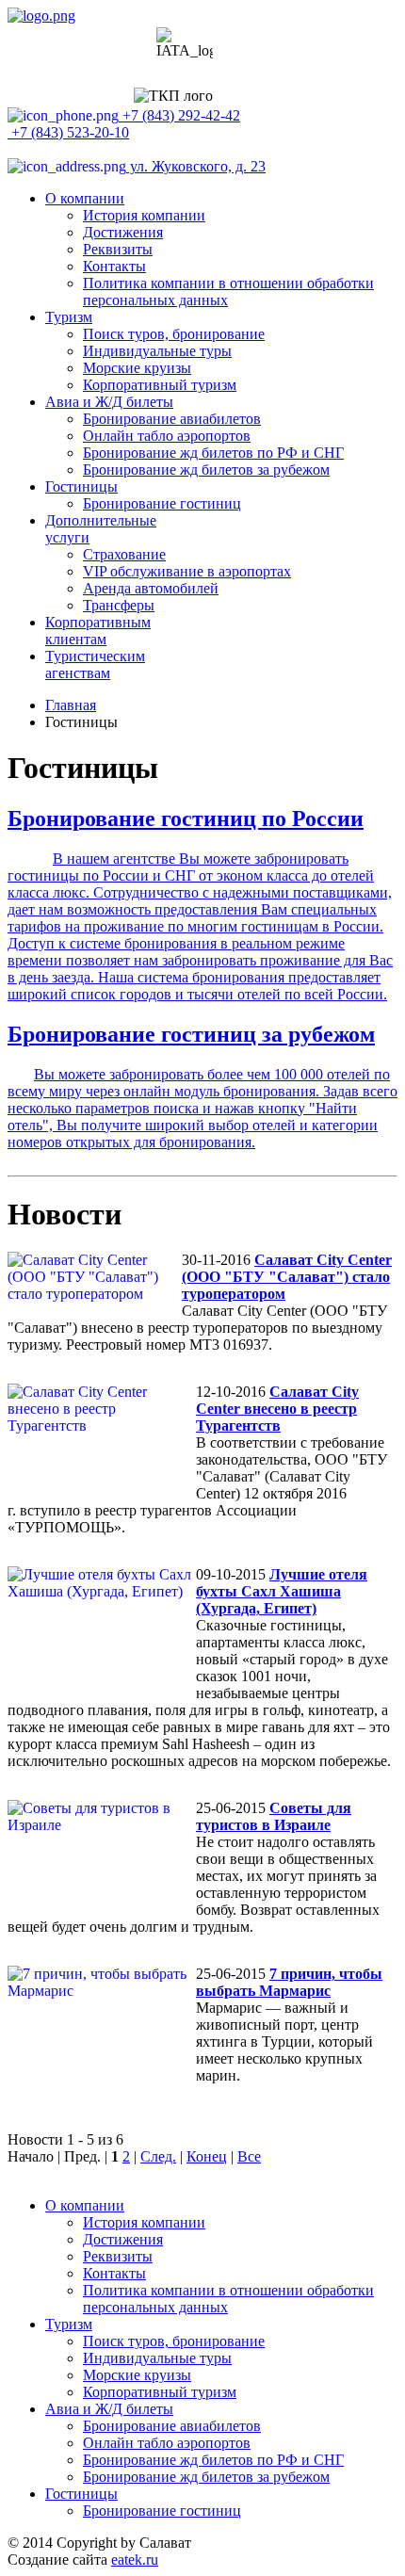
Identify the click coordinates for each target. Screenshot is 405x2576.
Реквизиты (118, 249)
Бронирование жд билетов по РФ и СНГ (213, 453)
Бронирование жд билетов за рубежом (206, 470)
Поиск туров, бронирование (174, 334)
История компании (144, 215)
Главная (71, 705)
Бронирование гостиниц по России (186, 818)
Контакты (114, 266)
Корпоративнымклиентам (98, 631)
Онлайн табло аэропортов (167, 436)
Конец (207, 2156)
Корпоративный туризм (160, 385)
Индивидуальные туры (157, 351)
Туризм (69, 317)
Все (249, 2156)
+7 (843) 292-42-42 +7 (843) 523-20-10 (124, 124)
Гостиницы (81, 486)
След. (158, 2156)
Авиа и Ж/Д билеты (109, 402)
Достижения (123, 232)
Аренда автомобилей (151, 588)
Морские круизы (137, 368)
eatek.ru (135, 2560)
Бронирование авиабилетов (172, 419)
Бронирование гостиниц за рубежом (191, 1034)
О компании (85, 198)
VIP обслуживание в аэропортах (187, 571)
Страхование (124, 554)
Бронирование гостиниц (162, 503)
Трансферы (119, 605)
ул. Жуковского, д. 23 (196, 166)
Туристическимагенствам (95, 664)
